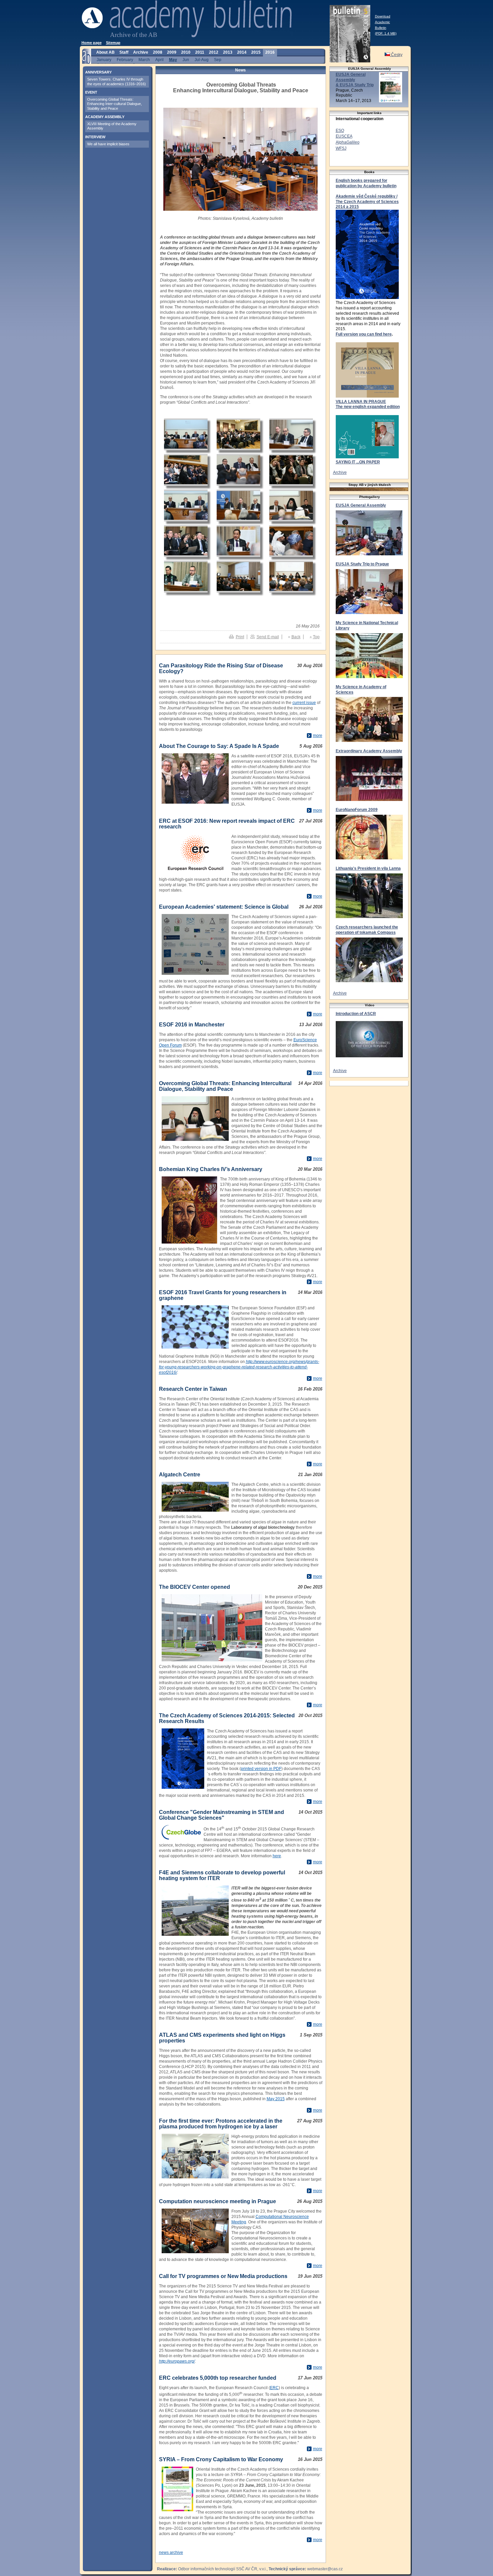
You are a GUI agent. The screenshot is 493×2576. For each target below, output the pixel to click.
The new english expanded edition (368, 407)
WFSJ (341, 148)
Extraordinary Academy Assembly (369, 751)
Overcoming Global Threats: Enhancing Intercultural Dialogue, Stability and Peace (225, 1086)
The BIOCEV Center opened (195, 1587)
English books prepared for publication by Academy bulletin (366, 183)
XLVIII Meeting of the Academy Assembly (112, 126)
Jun (186, 60)
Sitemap (113, 43)
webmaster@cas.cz (325, 2569)
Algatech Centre (180, 1475)
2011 (200, 52)
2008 (158, 52)
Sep (218, 60)
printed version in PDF (261, 1769)
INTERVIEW (95, 137)
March (144, 60)
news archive (171, 2553)
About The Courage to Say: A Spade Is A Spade (219, 746)
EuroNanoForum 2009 (357, 810)
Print (240, 637)
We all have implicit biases (108, 144)
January (104, 60)
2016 (270, 52)
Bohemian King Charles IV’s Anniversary (211, 1169)
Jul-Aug (202, 60)
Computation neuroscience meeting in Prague (217, 2201)
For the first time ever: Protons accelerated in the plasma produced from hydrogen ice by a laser (221, 2124)
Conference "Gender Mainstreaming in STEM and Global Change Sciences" (222, 1815)
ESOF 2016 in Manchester (192, 1025)
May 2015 (276, 2099)
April (159, 60)
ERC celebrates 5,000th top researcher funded (218, 2378)
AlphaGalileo (348, 142)
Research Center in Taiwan (193, 1389)
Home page (92, 43)
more (318, 736)
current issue (304, 703)
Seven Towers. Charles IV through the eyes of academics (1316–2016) (117, 81)
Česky (396, 55)
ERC (274, 2388)
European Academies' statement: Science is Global (224, 907)
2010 (186, 52)
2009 (172, 52)
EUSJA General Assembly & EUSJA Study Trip (355, 80)
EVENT (91, 92)
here (277, 1856)
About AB (105, 52)
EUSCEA (344, 136)
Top (316, 637)
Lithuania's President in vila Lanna (368, 868)
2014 (242, 52)
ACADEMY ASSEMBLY (105, 117)
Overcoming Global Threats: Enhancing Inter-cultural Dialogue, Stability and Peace (115, 104)
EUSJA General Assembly (361, 505)
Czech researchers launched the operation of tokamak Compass (367, 930)
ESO (340, 131)
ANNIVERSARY (98, 72)
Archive (340, 472)
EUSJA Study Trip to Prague (362, 564)
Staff (124, 52)
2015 (256, 52)
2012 (214, 52)
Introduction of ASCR (356, 1014)
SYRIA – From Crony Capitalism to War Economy (221, 2459)
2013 (228, 52)
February (125, 60)
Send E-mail (268, 637)
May (173, 60)
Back (296, 637)
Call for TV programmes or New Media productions (223, 2276)
